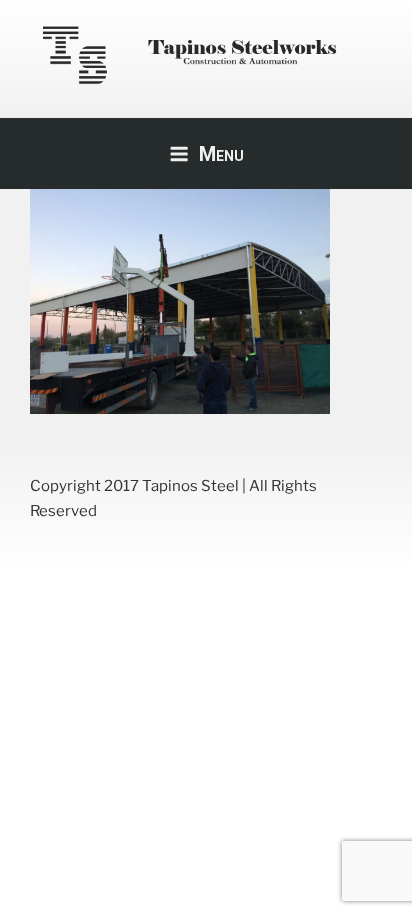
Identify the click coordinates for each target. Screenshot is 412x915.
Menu (221, 154)
